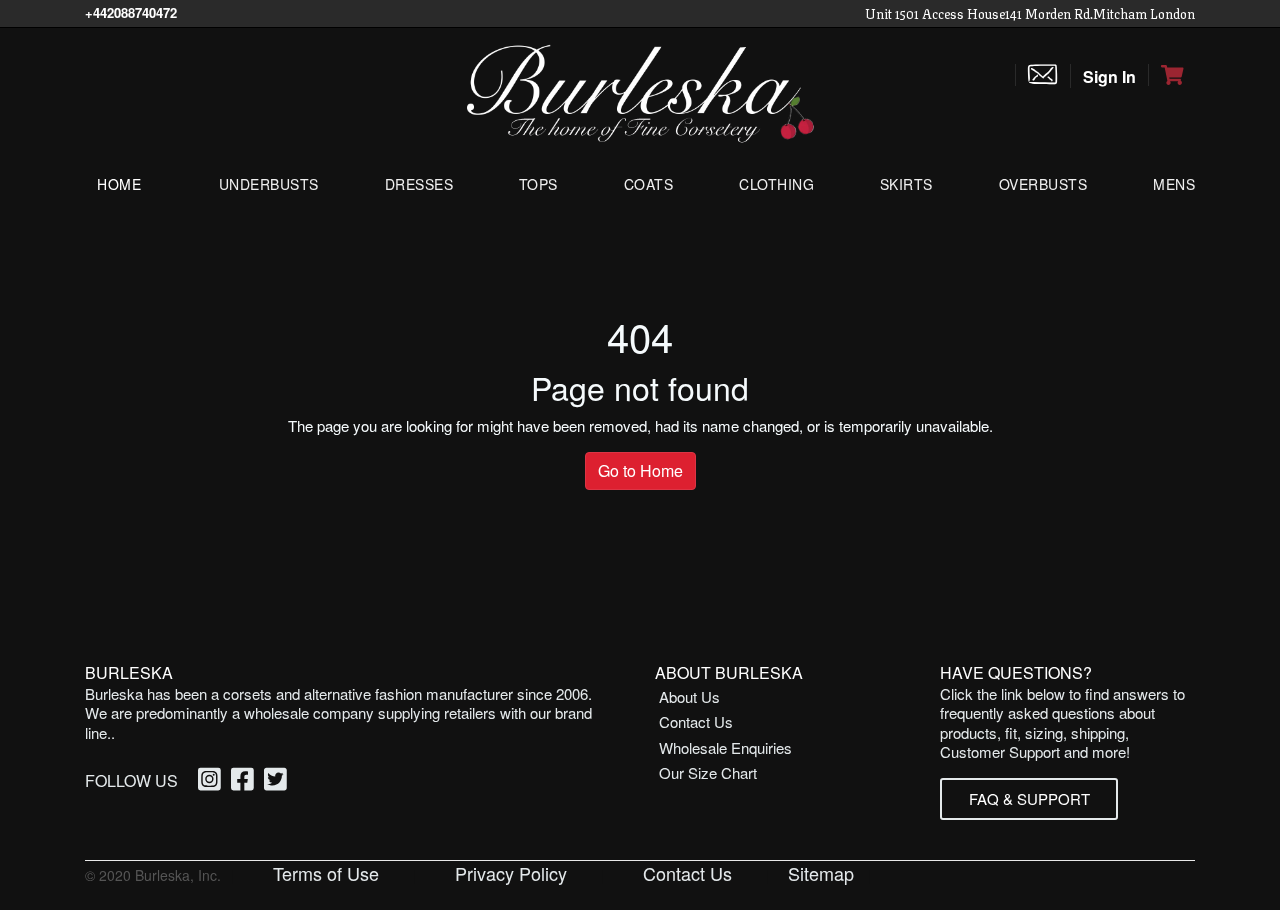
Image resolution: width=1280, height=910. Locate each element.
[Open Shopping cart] (1172, 75)
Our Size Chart (708, 772)
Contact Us (696, 721)
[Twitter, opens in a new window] (278, 781)
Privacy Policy (511, 873)
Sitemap (821, 873)
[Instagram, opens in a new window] (212, 781)
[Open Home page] (640, 91)
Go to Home (640, 470)
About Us (689, 696)
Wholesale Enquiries (725, 747)
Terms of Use (326, 873)
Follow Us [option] (131, 781)
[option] (212, 781)
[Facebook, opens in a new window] (245, 781)
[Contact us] (1042, 75)
